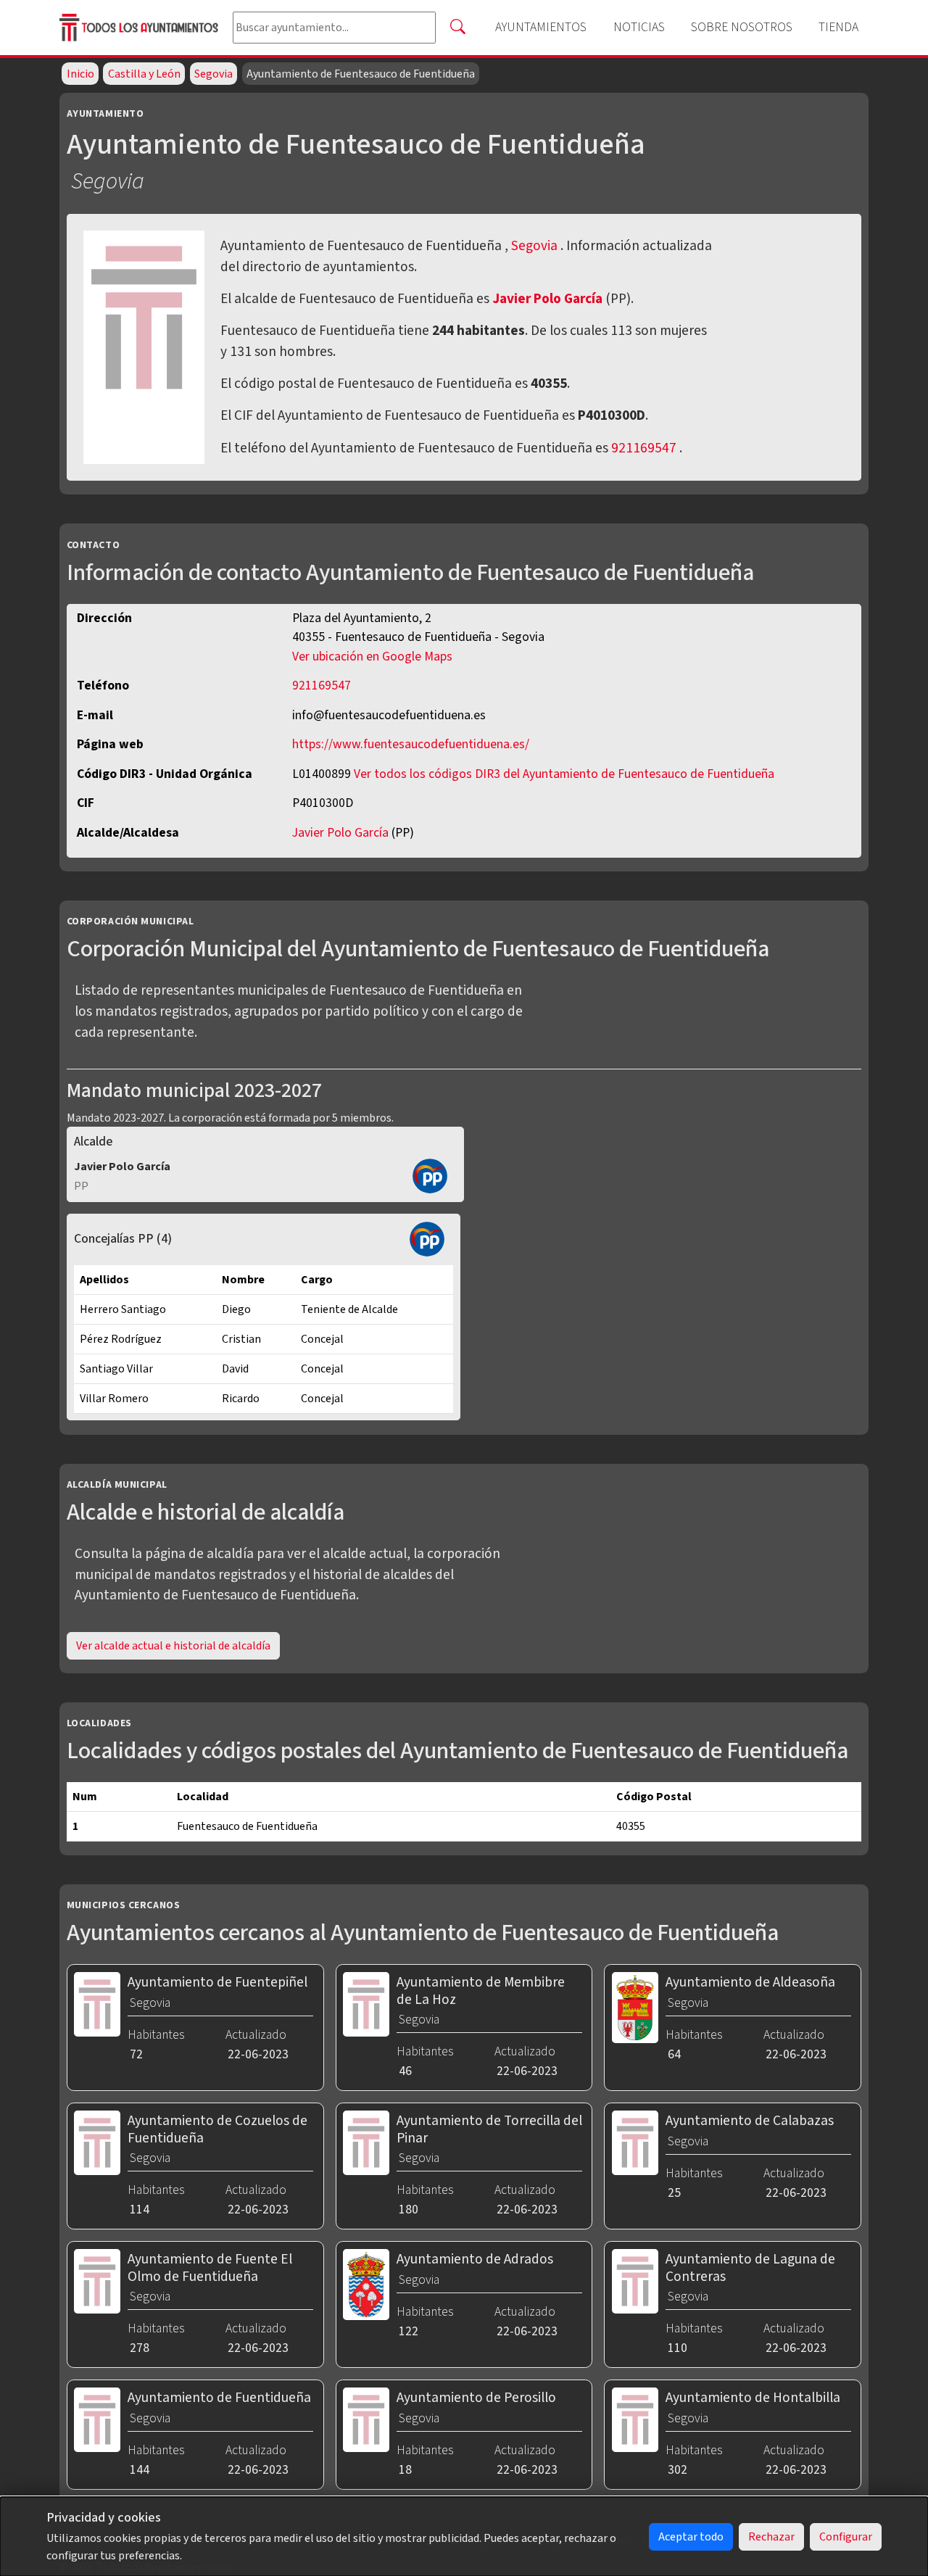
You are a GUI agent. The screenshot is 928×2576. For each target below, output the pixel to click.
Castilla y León (144, 74)
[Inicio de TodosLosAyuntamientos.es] (140, 27)
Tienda (838, 27)
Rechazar (771, 2537)
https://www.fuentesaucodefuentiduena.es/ (411, 744)
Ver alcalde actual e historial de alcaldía (173, 1646)
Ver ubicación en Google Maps (372, 657)
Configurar (846, 2537)
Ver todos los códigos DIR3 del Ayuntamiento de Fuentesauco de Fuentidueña (564, 774)
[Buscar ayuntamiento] (457, 28)
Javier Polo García (549, 299)
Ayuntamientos (541, 27)
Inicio (80, 74)
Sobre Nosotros (742, 27)
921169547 (644, 448)
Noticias (639, 27)
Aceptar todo (691, 2537)
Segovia (214, 74)
